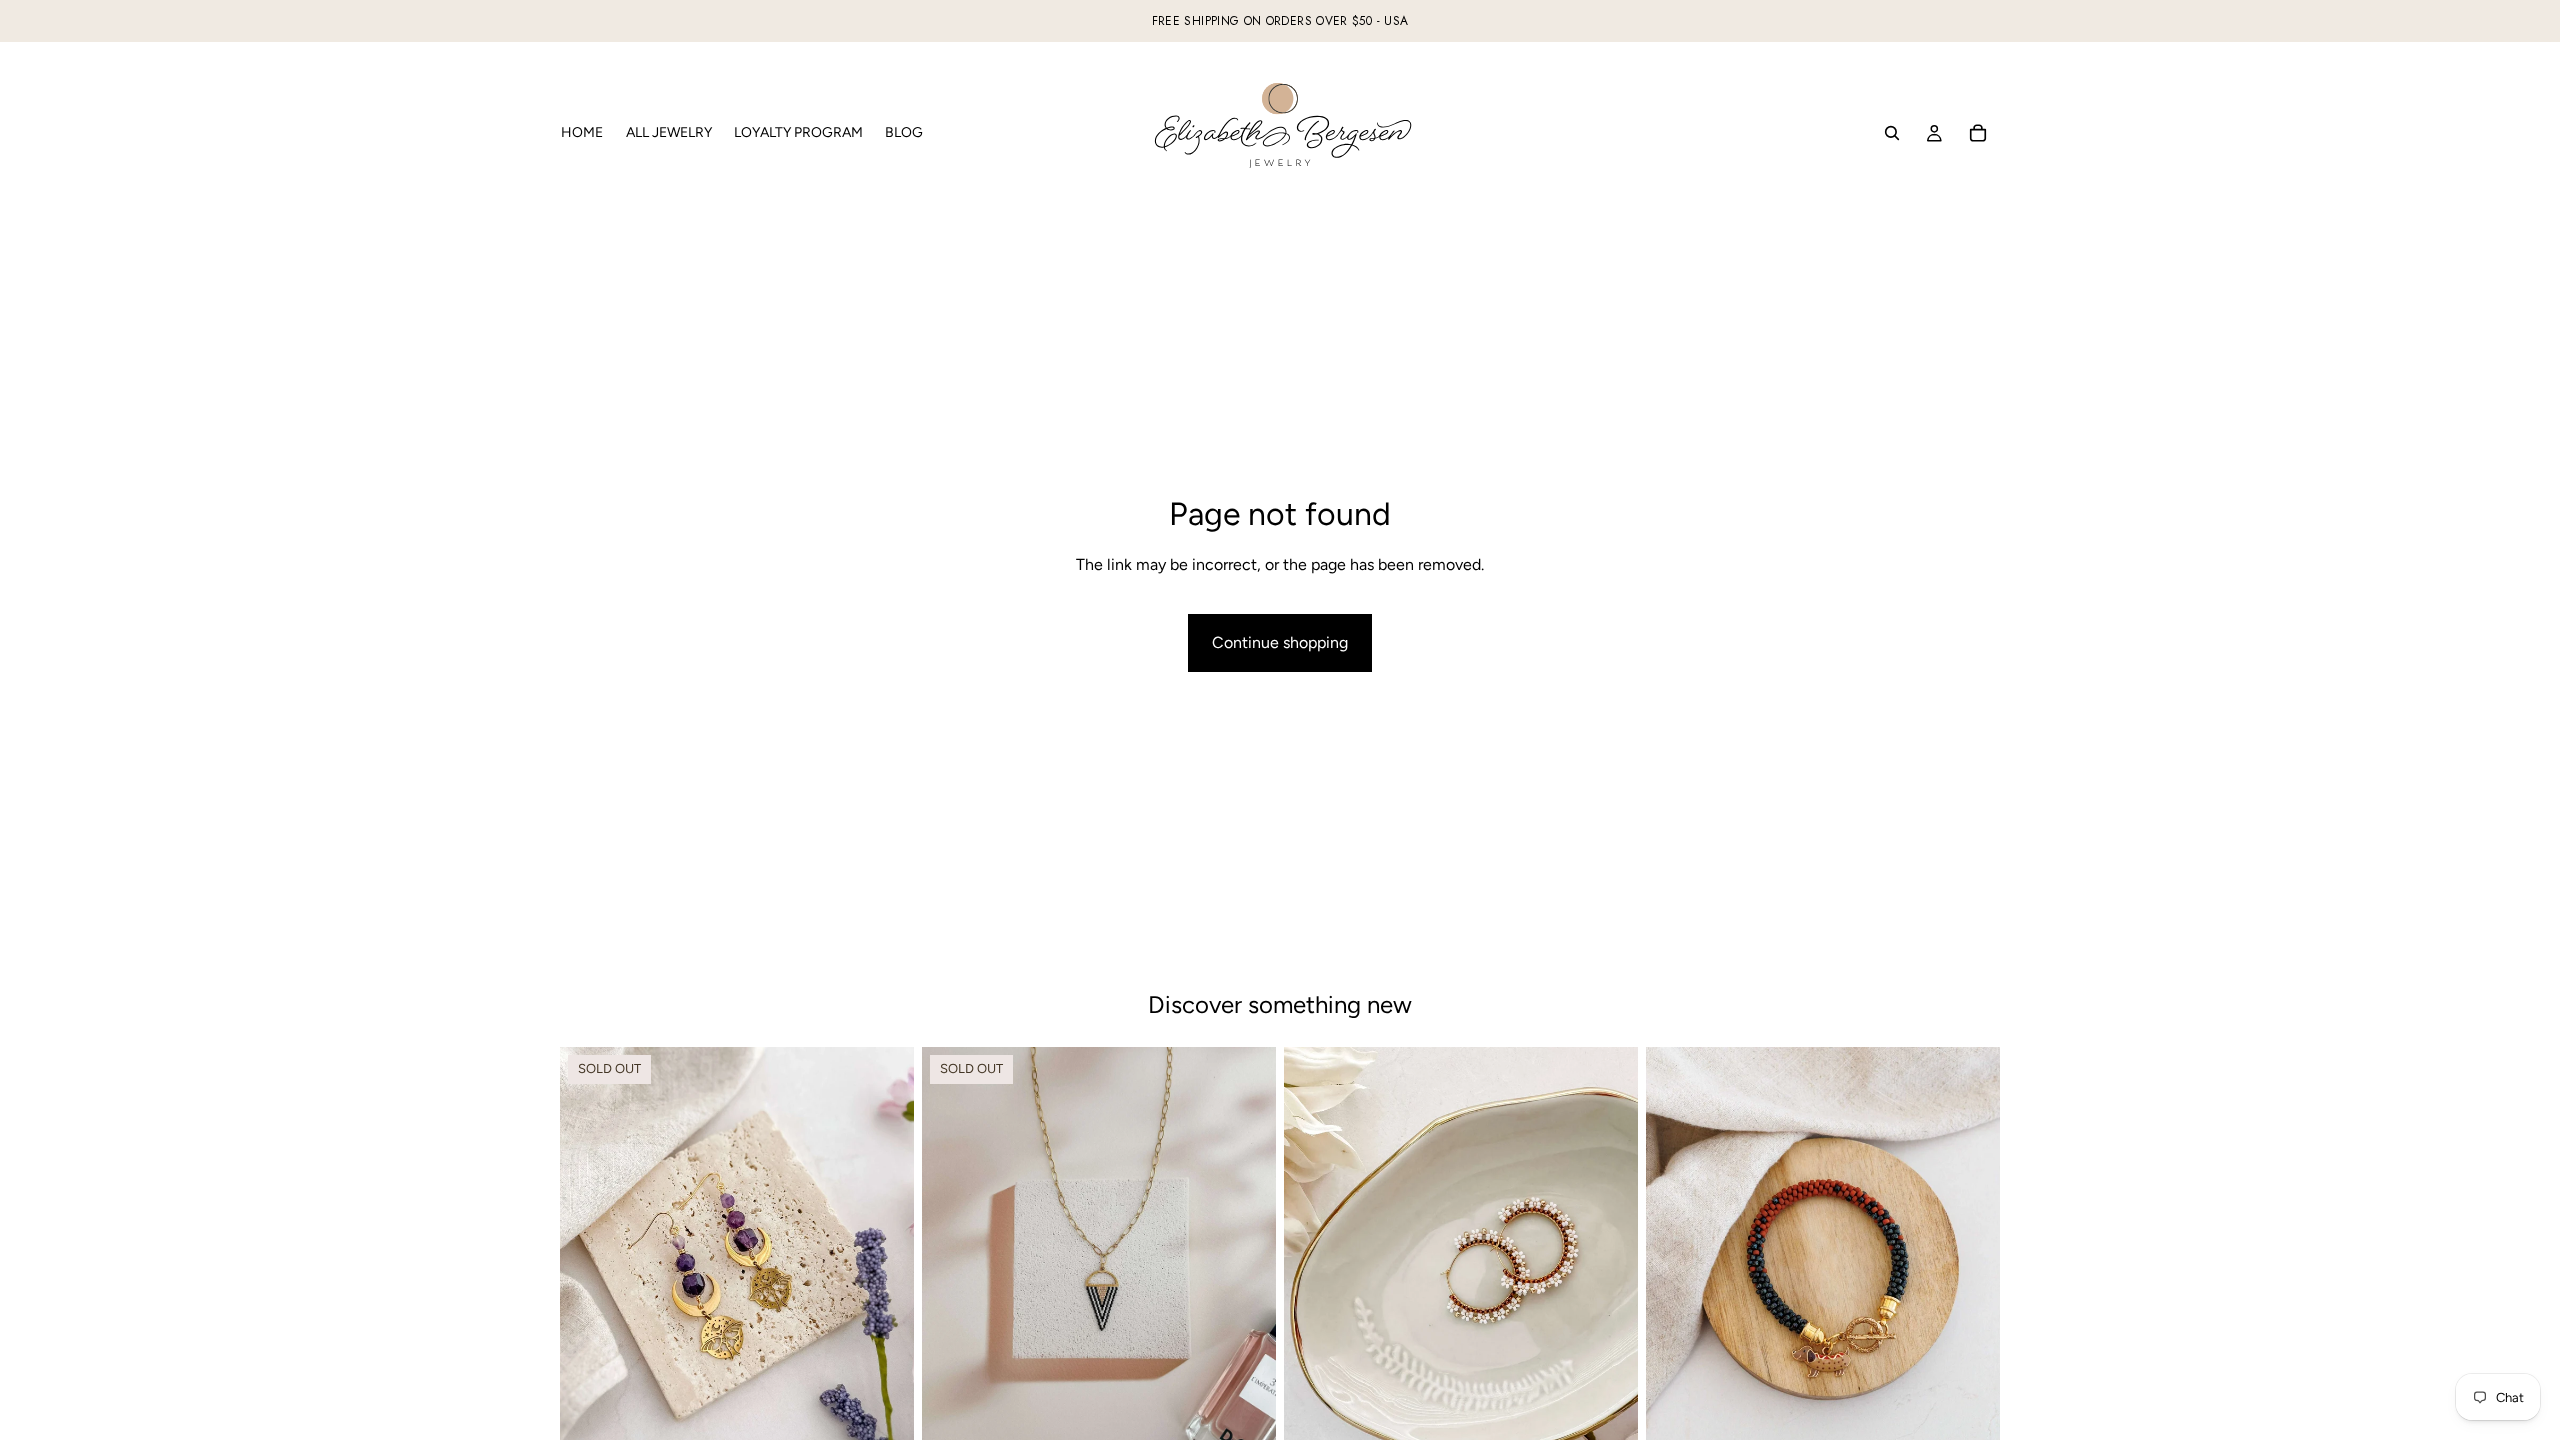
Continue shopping (1280, 642)
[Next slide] (1246, 1268)
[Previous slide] (952, 1268)
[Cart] (1978, 133)
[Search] (1892, 133)
